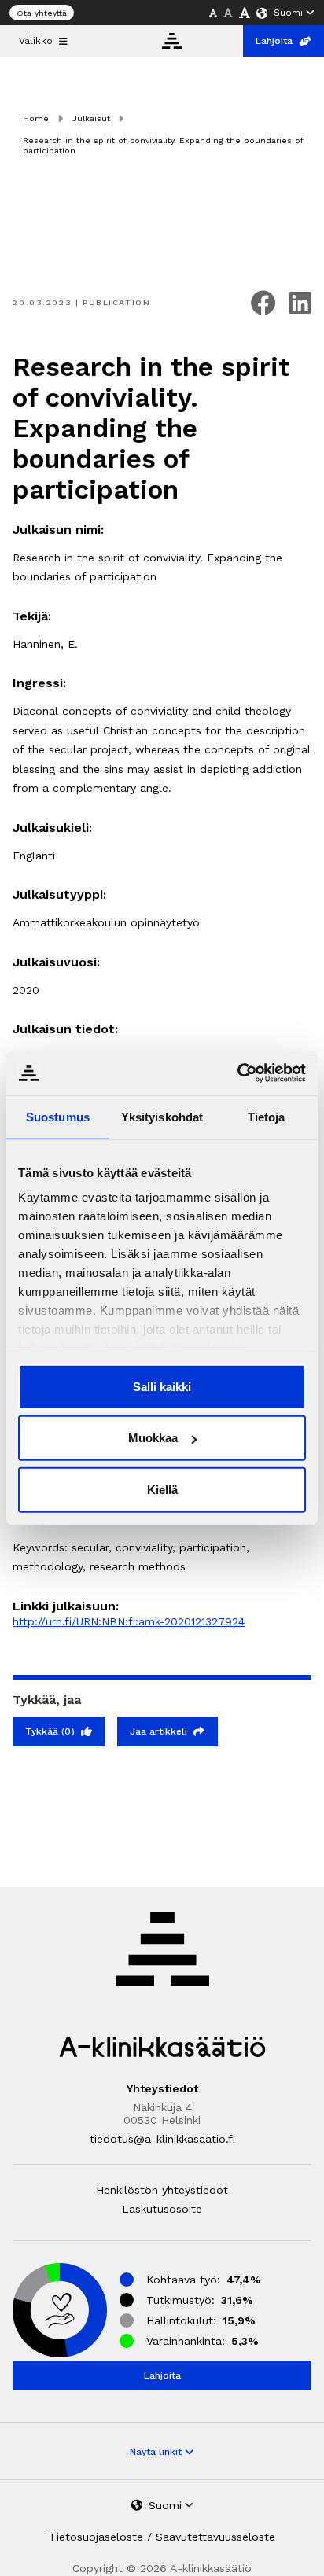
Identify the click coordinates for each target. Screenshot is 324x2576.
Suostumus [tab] (58, 1116)
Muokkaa (153, 1438)
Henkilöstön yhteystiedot (162, 2190)
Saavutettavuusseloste (215, 2537)
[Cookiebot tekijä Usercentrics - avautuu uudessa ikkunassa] (237, 1073)
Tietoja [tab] (267, 1116)
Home (36, 118)
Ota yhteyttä (42, 13)
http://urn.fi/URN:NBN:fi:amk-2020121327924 (129, 1621)
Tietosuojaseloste (96, 2537)
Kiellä (162, 1489)
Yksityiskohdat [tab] (162, 1116)
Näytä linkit (157, 2452)
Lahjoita (274, 41)
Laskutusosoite (162, 2209)
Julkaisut (91, 118)
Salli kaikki (162, 1386)
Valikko (36, 41)
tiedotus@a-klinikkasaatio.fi (162, 2139)
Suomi (288, 13)
